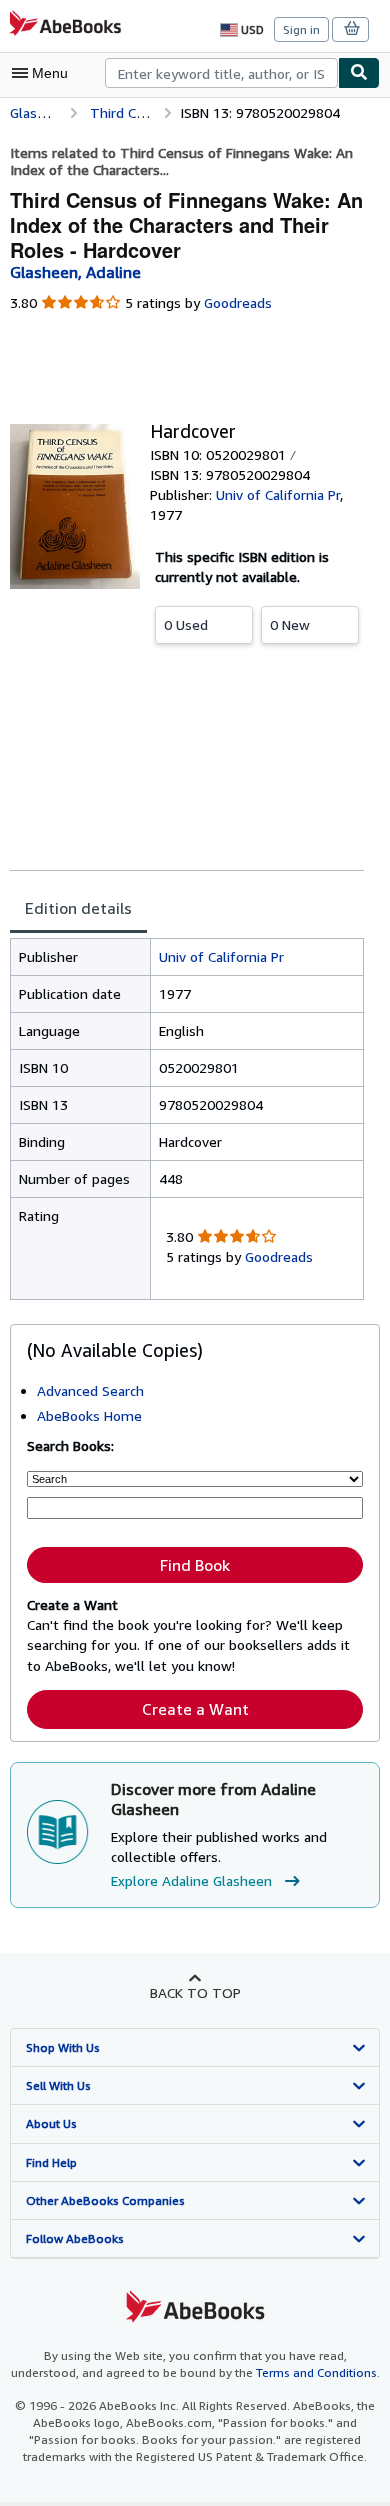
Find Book (195, 1565)
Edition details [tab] (78, 908)
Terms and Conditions (316, 2372)
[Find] (359, 73)
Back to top (195, 1992)
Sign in (301, 29)
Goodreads (238, 302)
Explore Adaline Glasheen (191, 1880)
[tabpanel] (187, 1119)
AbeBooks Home (89, 1415)
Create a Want (195, 1709)
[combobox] (221, 73)
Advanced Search (90, 1390)
